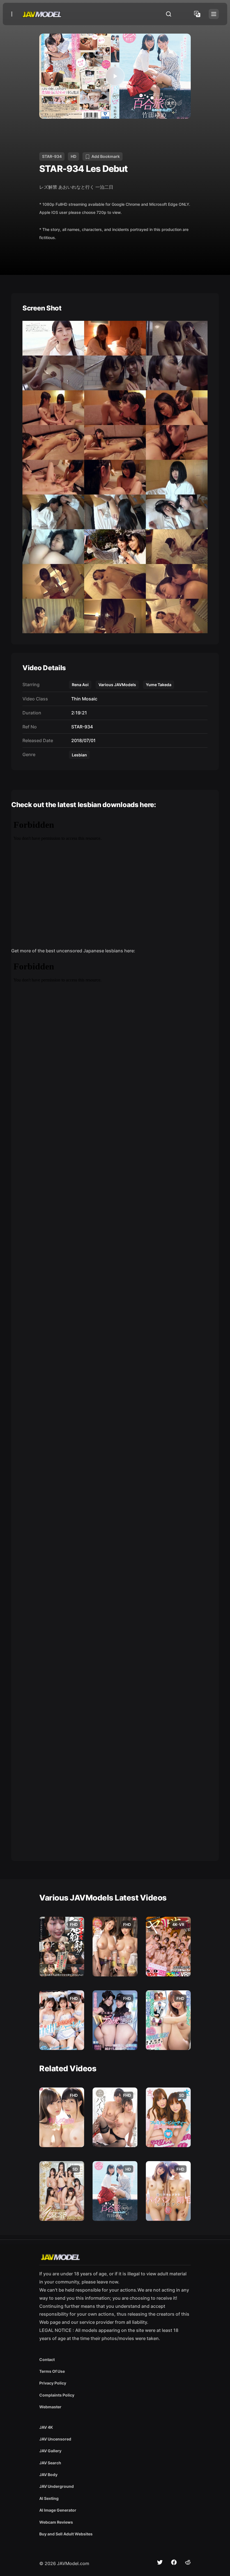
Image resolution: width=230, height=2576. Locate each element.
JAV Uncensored (55, 2439)
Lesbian (79, 755)
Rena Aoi (80, 685)
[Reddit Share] (188, 2562)
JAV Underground (57, 2486)
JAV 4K (46, 2427)
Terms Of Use (52, 2371)
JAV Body (48, 2475)
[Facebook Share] (174, 2562)
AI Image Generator (58, 2510)
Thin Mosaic (83, 699)
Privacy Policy (53, 2383)
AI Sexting (49, 2498)
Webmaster (50, 2407)
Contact (47, 2359)
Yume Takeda (159, 685)
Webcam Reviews (56, 2522)
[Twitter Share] (160, 2562)
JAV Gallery (50, 2451)
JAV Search (50, 2463)
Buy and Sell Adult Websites (66, 2534)
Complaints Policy (57, 2395)
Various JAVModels (117, 685)
